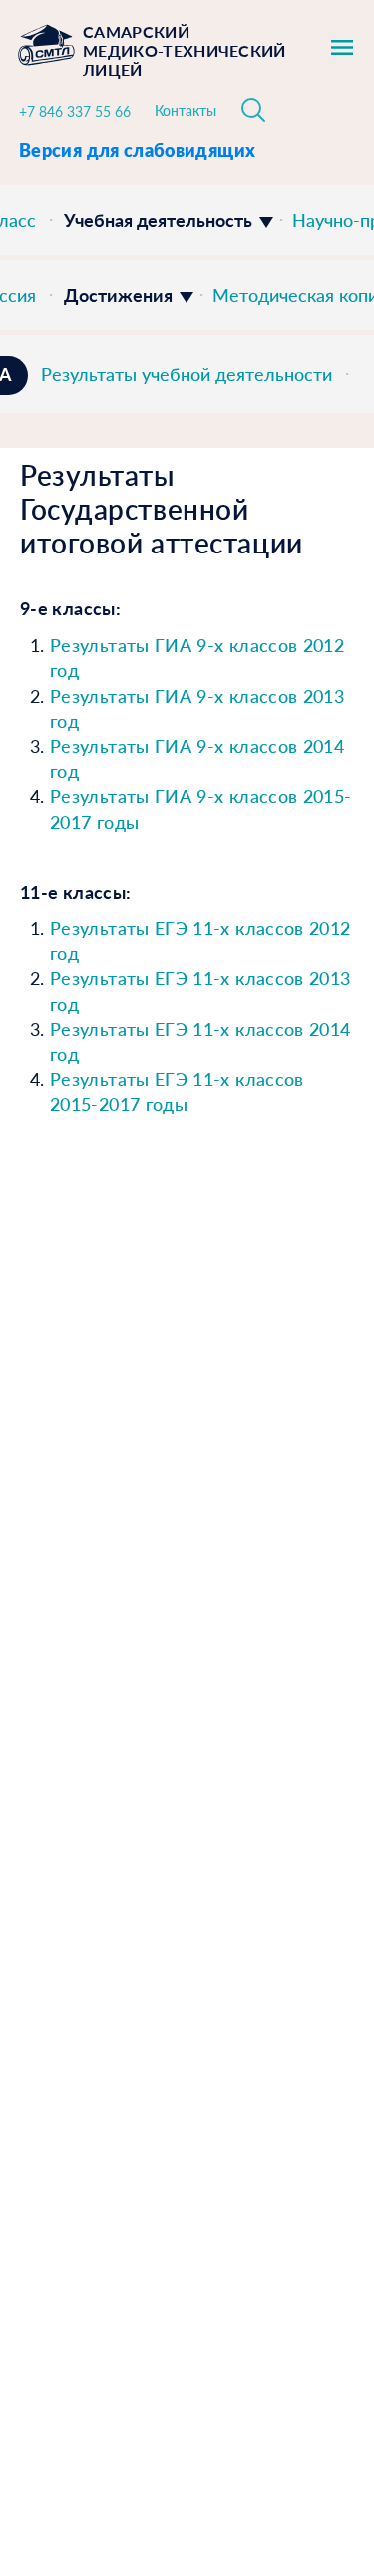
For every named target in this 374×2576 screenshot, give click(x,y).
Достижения (118, 295)
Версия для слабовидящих (137, 150)
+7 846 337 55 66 (75, 111)
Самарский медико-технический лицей (185, 50)
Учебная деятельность (158, 220)
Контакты (186, 110)
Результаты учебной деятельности (187, 374)
